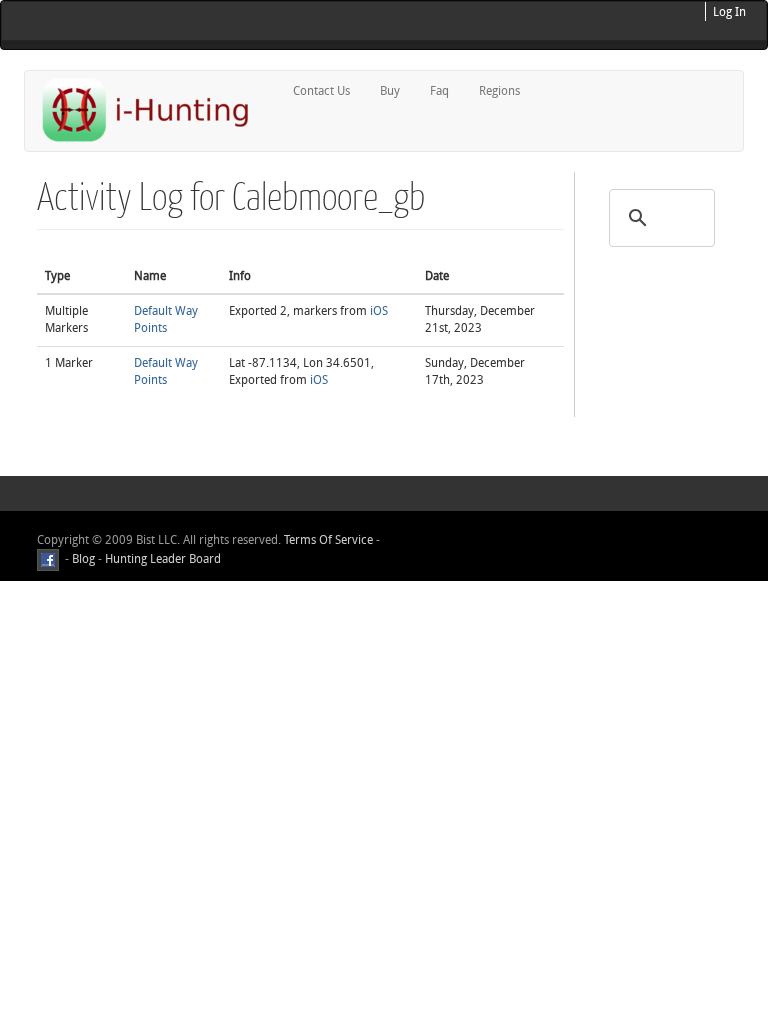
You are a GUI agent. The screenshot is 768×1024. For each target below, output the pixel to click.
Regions (499, 91)
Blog (83, 559)
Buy (390, 91)
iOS (379, 311)
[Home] (154, 109)
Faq (439, 91)
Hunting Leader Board (161, 559)
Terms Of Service (328, 540)
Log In (729, 12)
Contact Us (321, 91)
